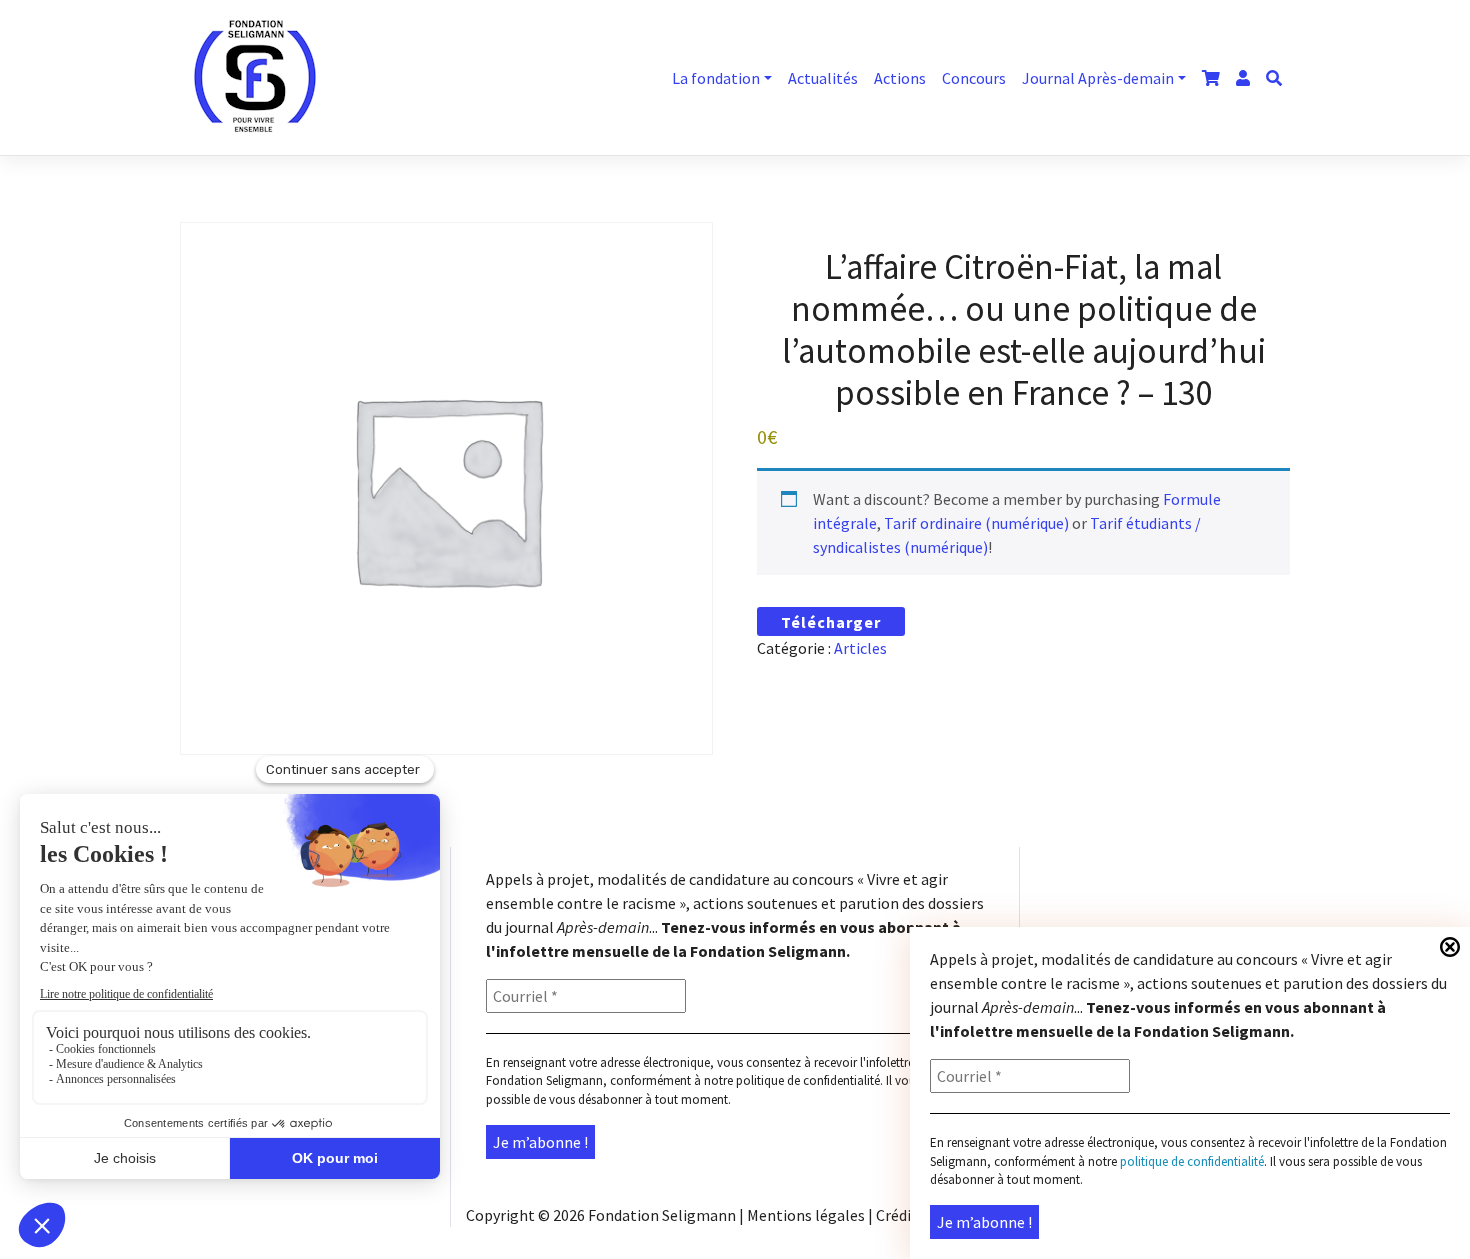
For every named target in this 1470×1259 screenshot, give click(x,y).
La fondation (716, 78)
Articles (860, 648)
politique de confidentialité (808, 1080)
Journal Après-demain (1098, 78)
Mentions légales (806, 1215)
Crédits (900, 1215)
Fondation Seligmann (662, 1215)
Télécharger (831, 622)
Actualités (823, 78)
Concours (974, 78)
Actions (900, 78)
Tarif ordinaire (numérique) (976, 523)
